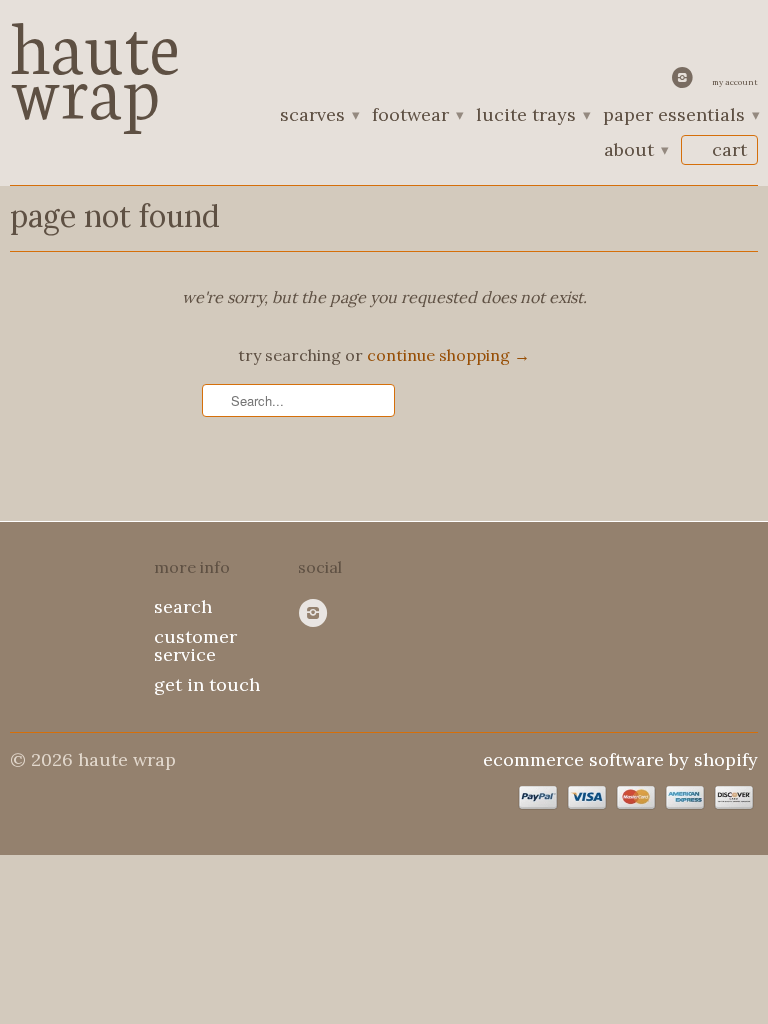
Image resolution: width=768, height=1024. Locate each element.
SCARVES (319, 116)
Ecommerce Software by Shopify (620, 759)
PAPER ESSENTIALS (680, 116)
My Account (735, 82)
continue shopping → (448, 355)
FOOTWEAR (417, 116)
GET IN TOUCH (207, 684)
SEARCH (183, 606)
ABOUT (635, 151)
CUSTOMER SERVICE (195, 645)
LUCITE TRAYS (532, 116)
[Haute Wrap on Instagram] (685, 82)
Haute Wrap (95, 62)
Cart (729, 149)
